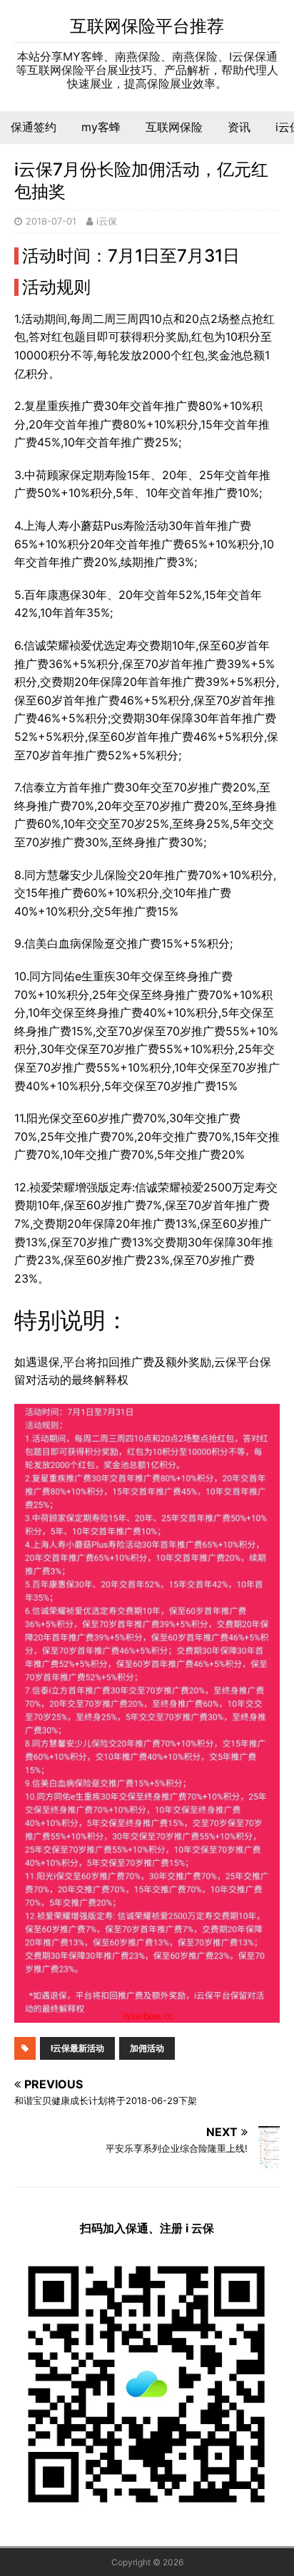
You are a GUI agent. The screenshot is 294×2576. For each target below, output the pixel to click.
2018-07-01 (51, 221)
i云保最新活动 (77, 2048)
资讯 (239, 127)
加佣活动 (147, 2048)
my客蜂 (101, 127)
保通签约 (34, 127)
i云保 (107, 221)
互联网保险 (174, 127)
